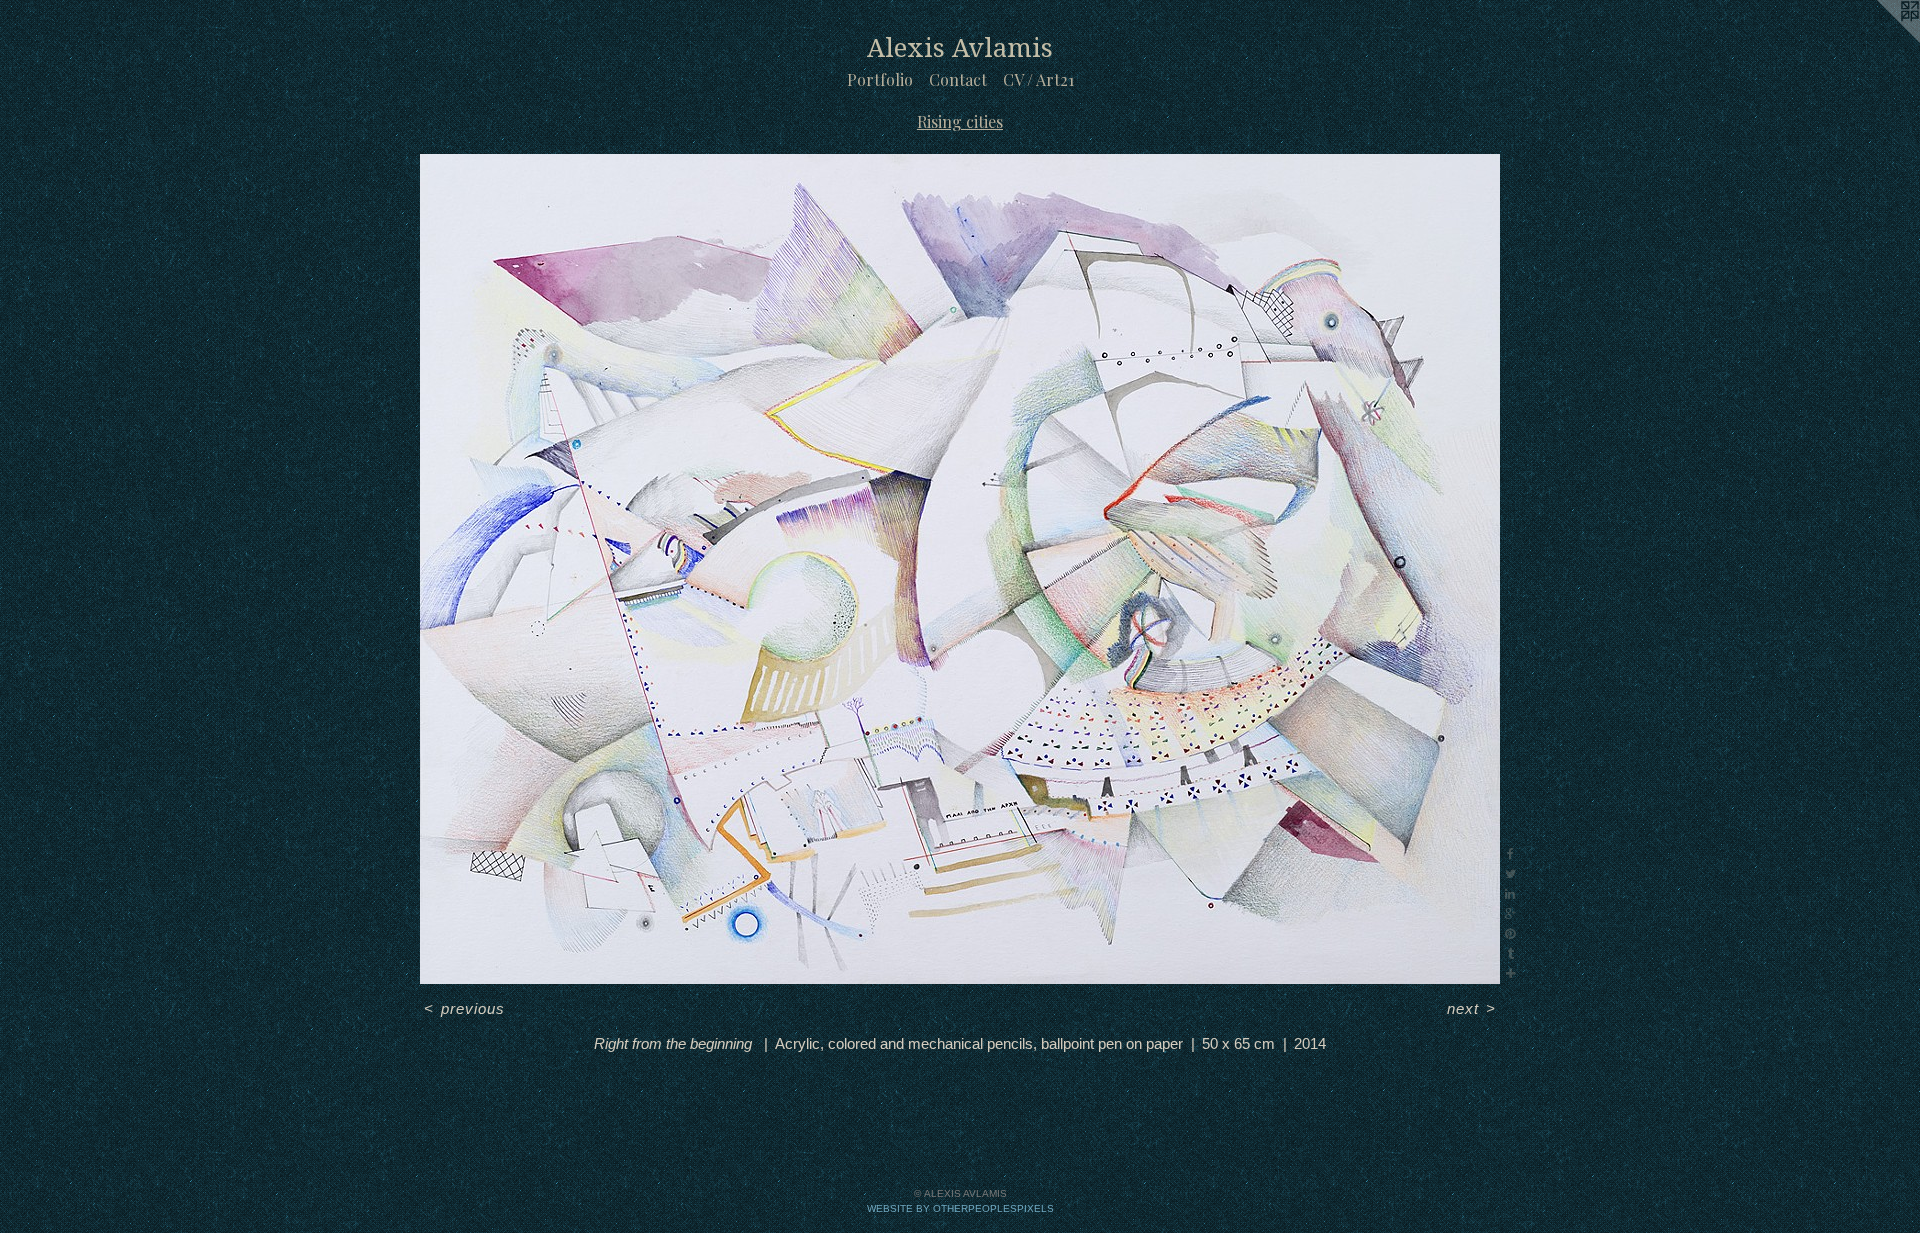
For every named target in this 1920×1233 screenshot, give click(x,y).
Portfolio (880, 79)
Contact (958, 79)
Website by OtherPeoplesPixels (960, 1208)
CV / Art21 (1038, 79)
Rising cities (960, 121)
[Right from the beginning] (960, 569)
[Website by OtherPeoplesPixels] (1880, 40)
